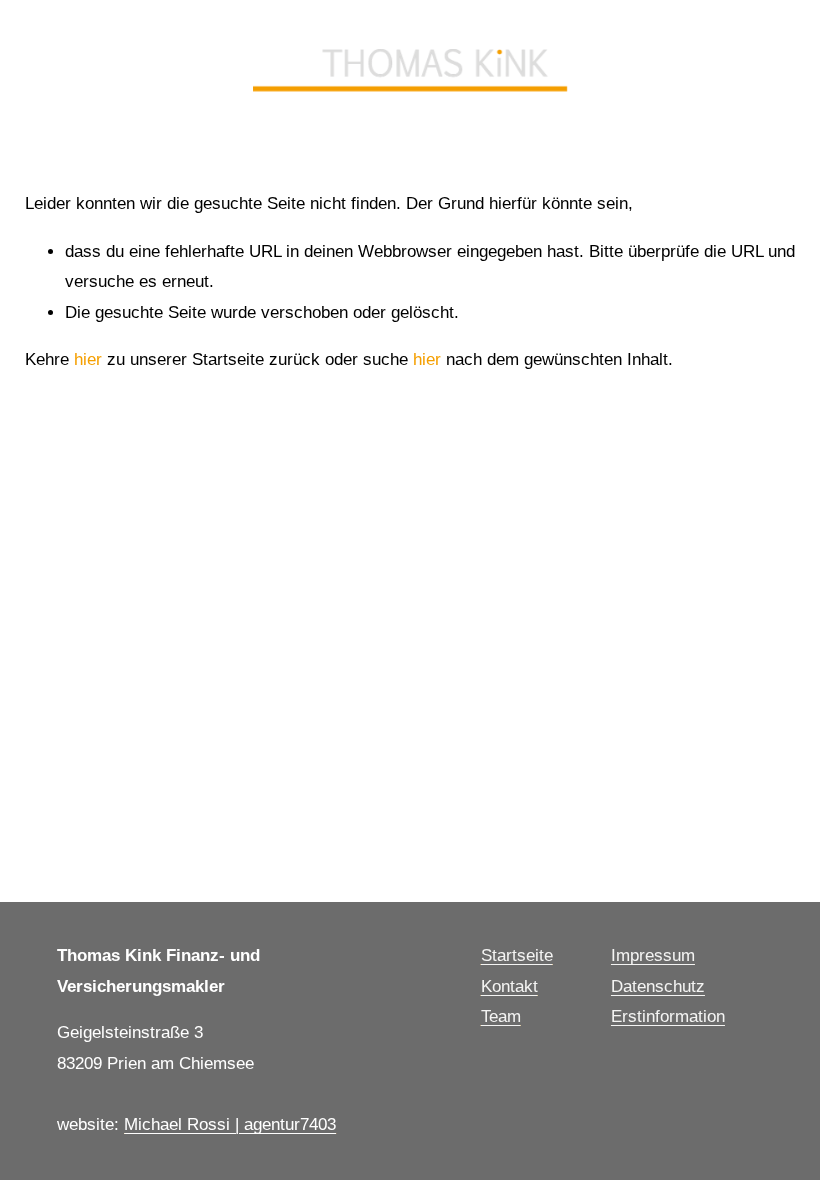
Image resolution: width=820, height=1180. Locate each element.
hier (88, 359)
